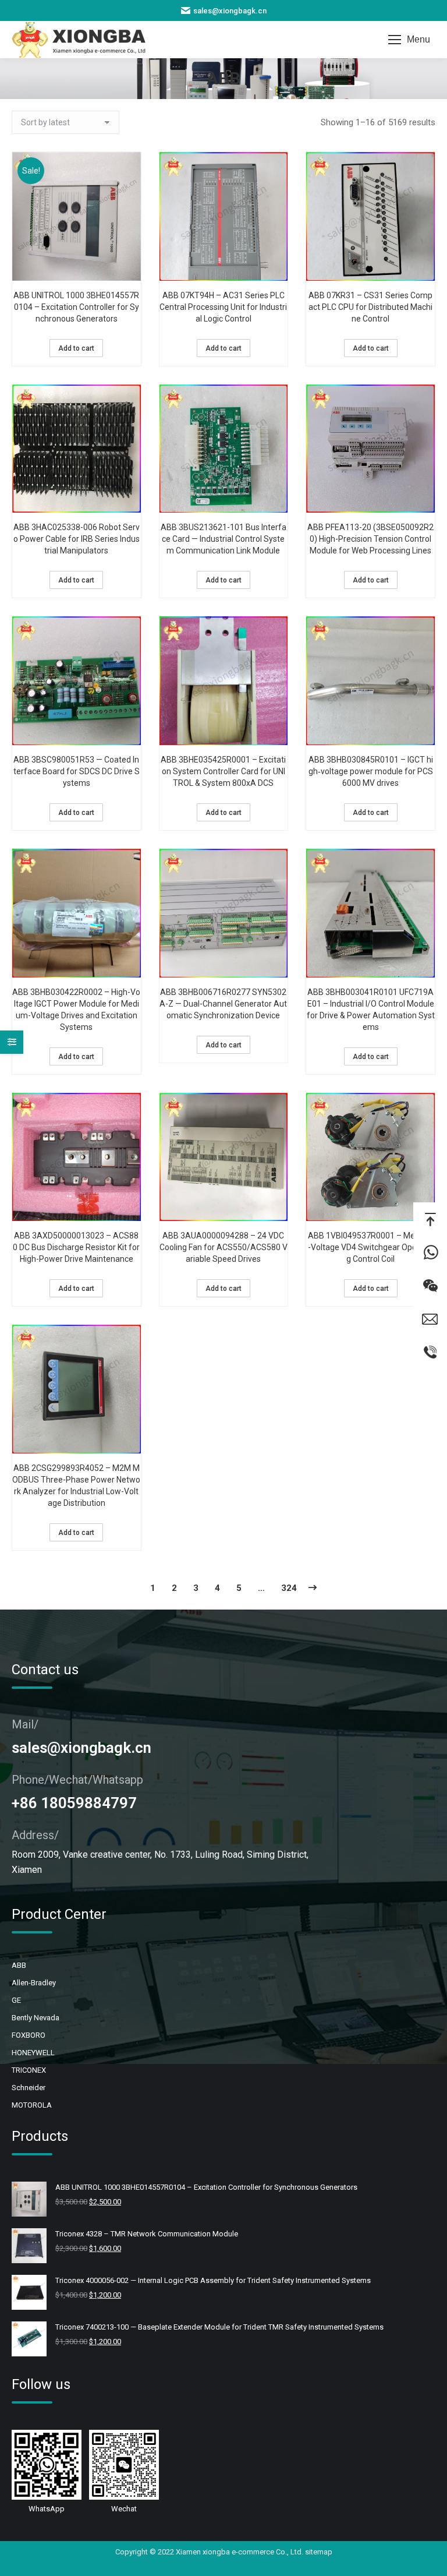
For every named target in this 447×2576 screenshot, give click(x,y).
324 (289, 1588)
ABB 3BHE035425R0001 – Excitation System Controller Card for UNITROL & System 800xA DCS (223, 771)
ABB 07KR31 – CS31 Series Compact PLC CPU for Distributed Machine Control (370, 307)
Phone (430, 1352)
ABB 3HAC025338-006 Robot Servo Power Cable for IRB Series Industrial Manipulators (77, 539)
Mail (430, 1319)
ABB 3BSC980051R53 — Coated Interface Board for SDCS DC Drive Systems (77, 771)
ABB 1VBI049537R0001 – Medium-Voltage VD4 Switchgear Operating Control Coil (371, 1247)
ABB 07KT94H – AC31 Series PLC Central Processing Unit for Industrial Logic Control (223, 307)
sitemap (319, 2552)
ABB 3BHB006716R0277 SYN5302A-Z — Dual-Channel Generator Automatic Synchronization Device (223, 1004)
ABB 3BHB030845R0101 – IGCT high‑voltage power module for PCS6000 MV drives (371, 771)
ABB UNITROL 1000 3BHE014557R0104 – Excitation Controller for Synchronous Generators (76, 307)
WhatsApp (430, 1252)
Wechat (430, 1285)
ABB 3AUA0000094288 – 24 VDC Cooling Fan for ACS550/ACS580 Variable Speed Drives (223, 1247)
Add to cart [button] (76, 348)
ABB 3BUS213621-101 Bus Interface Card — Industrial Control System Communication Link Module (223, 539)
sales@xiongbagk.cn (230, 11)
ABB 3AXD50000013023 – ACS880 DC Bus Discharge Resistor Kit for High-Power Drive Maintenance (76, 1247)
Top (430, 1219)
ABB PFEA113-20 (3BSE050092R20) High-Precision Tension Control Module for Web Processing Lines (370, 539)
